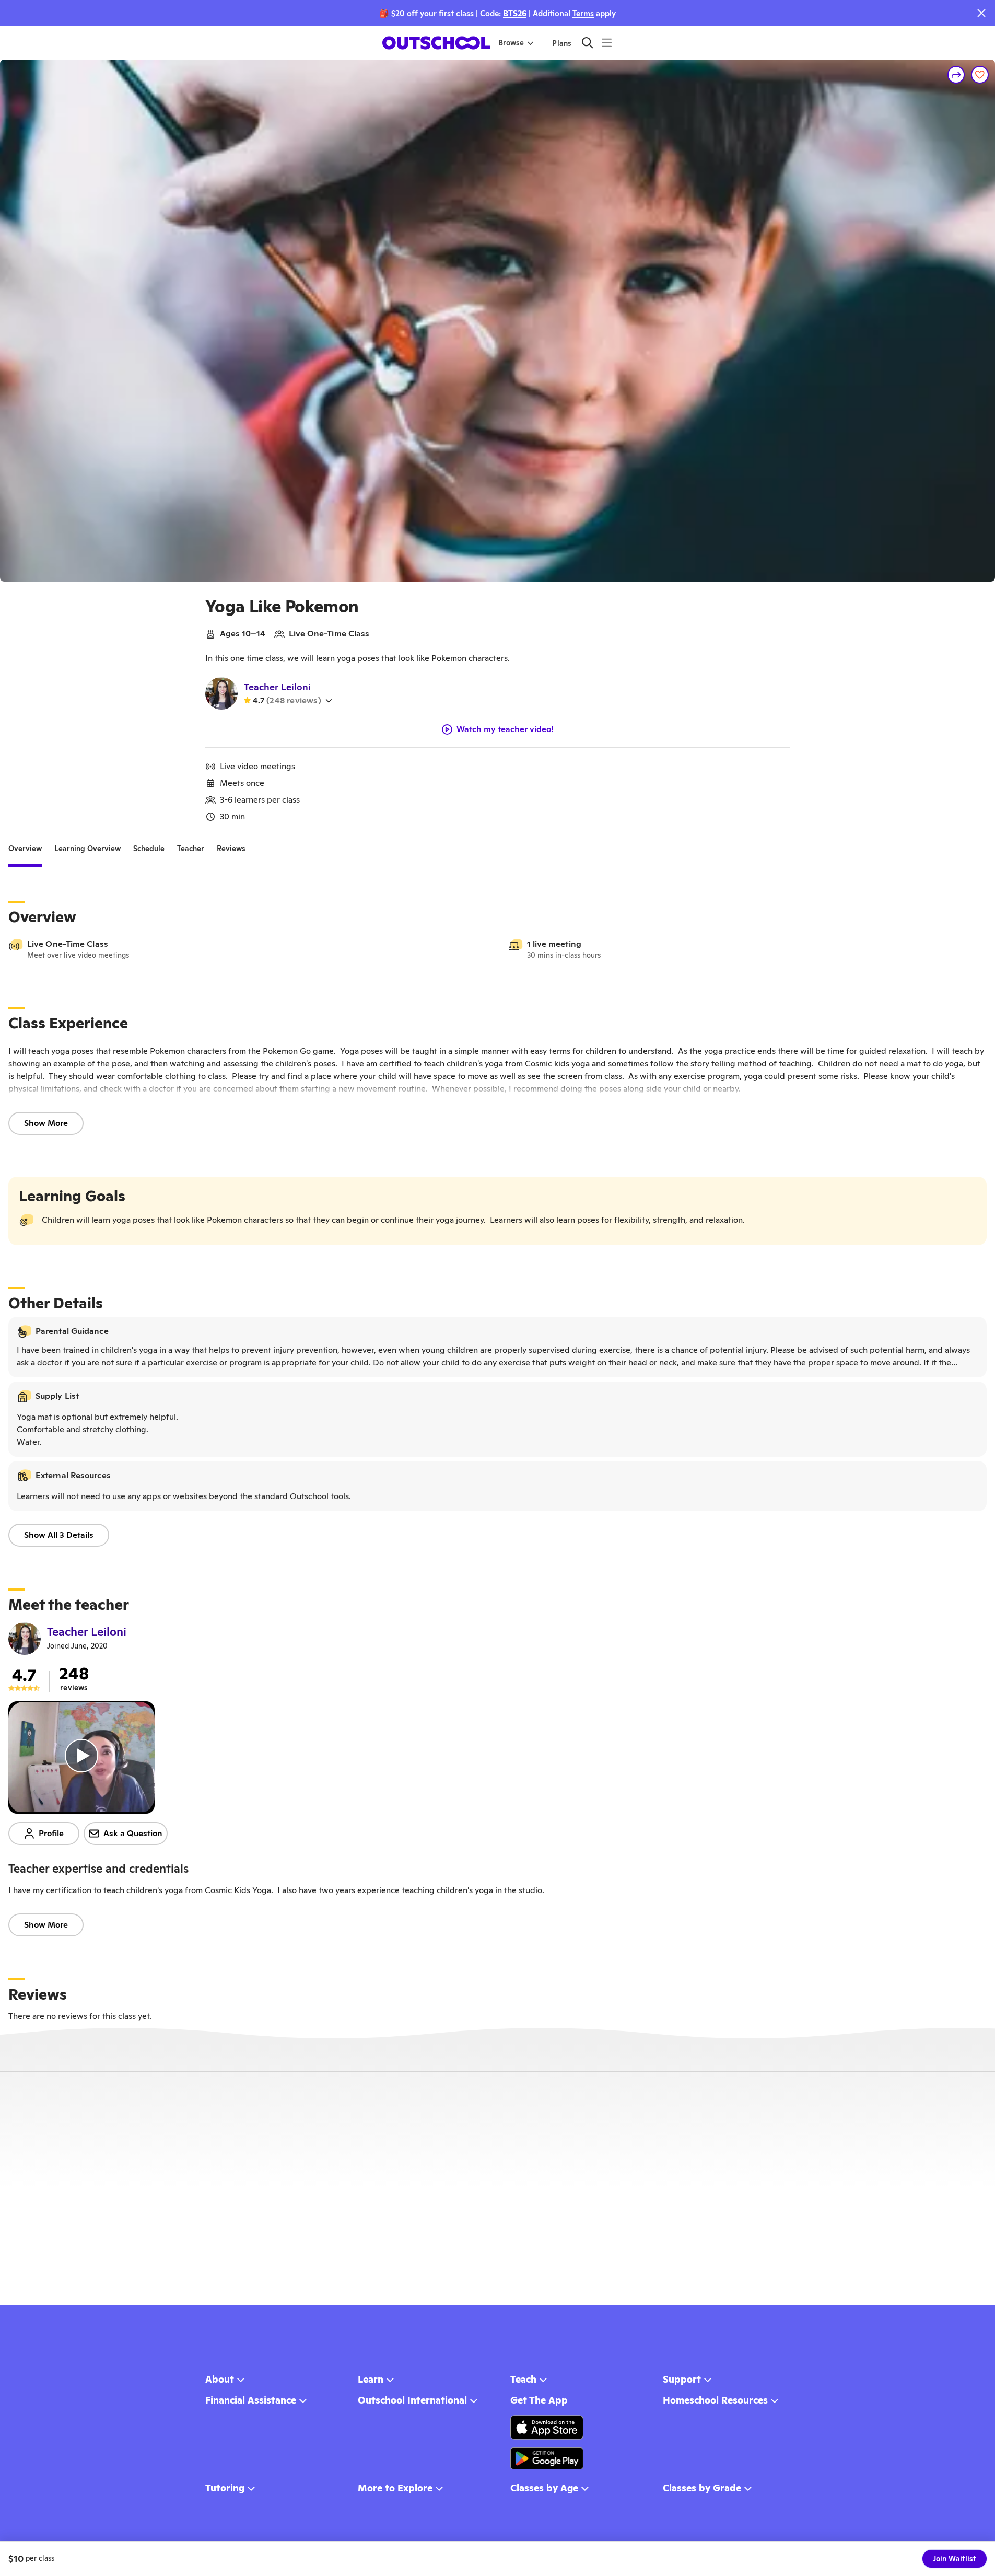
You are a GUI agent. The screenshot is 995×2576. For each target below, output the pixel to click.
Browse (511, 43)
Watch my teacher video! (505, 729)
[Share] (956, 75)
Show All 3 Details (59, 1535)
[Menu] (607, 43)
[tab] (25, 849)
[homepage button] (436, 43)
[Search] (587, 43)
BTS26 (515, 13)
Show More (46, 1123)
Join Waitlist (955, 2559)
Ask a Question (133, 1833)
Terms (583, 13)
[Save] (980, 75)
